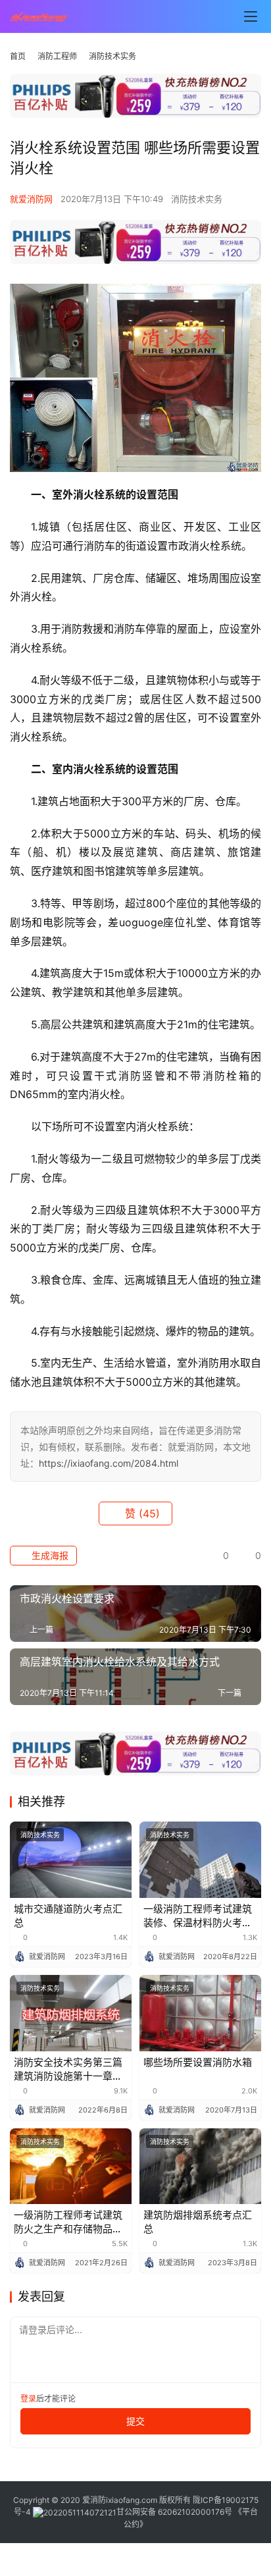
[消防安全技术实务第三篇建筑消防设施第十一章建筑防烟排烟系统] (71, 2013)
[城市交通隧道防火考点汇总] (71, 1860)
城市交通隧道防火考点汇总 (68, 1916)
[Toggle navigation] (251, 16)
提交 (135, 2421)
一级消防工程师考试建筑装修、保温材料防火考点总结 (198, 1916)
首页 (18, 56)
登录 (28, 2399)
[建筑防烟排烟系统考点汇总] (200, 2167)
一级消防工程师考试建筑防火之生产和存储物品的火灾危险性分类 (68, 2222)
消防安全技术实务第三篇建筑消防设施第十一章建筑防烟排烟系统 (68, 2069)
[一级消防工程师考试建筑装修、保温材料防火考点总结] (200, 1860)
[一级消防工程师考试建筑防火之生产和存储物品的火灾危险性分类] (71, 2167)
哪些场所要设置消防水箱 (198, 2062)
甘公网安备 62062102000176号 (174, 2512)
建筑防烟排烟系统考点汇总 (198, 2222)
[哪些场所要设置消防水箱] (200, 2013)
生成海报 (49, 1555)
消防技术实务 (197, 199)
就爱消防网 (31, 199)
